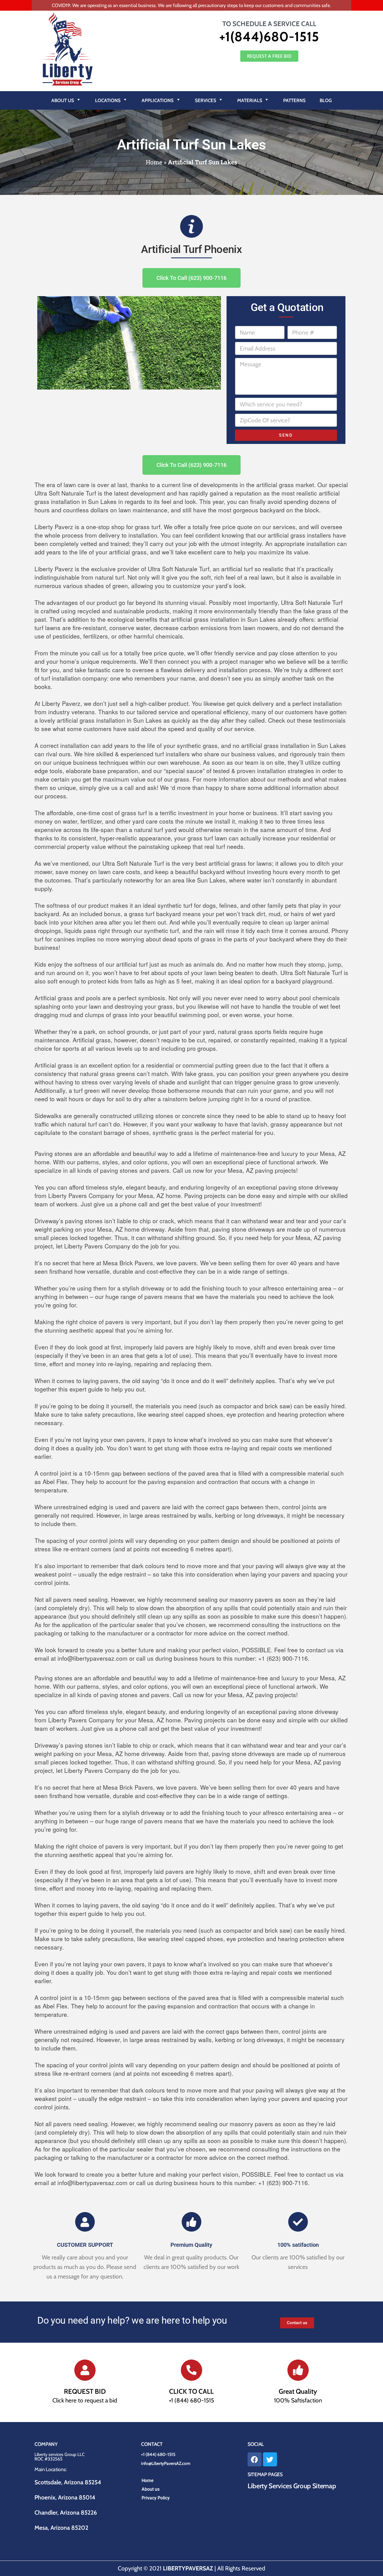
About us (151, 2489)
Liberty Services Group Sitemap (292, 2486)
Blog (326, 100)
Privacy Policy (156, 2498)
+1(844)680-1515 (269, 37)
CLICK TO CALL (191, 2391)
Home (154, 162)
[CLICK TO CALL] (191, 2370)
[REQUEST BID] (85, 2370)
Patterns (294, 100)
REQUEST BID (85, 2391)
